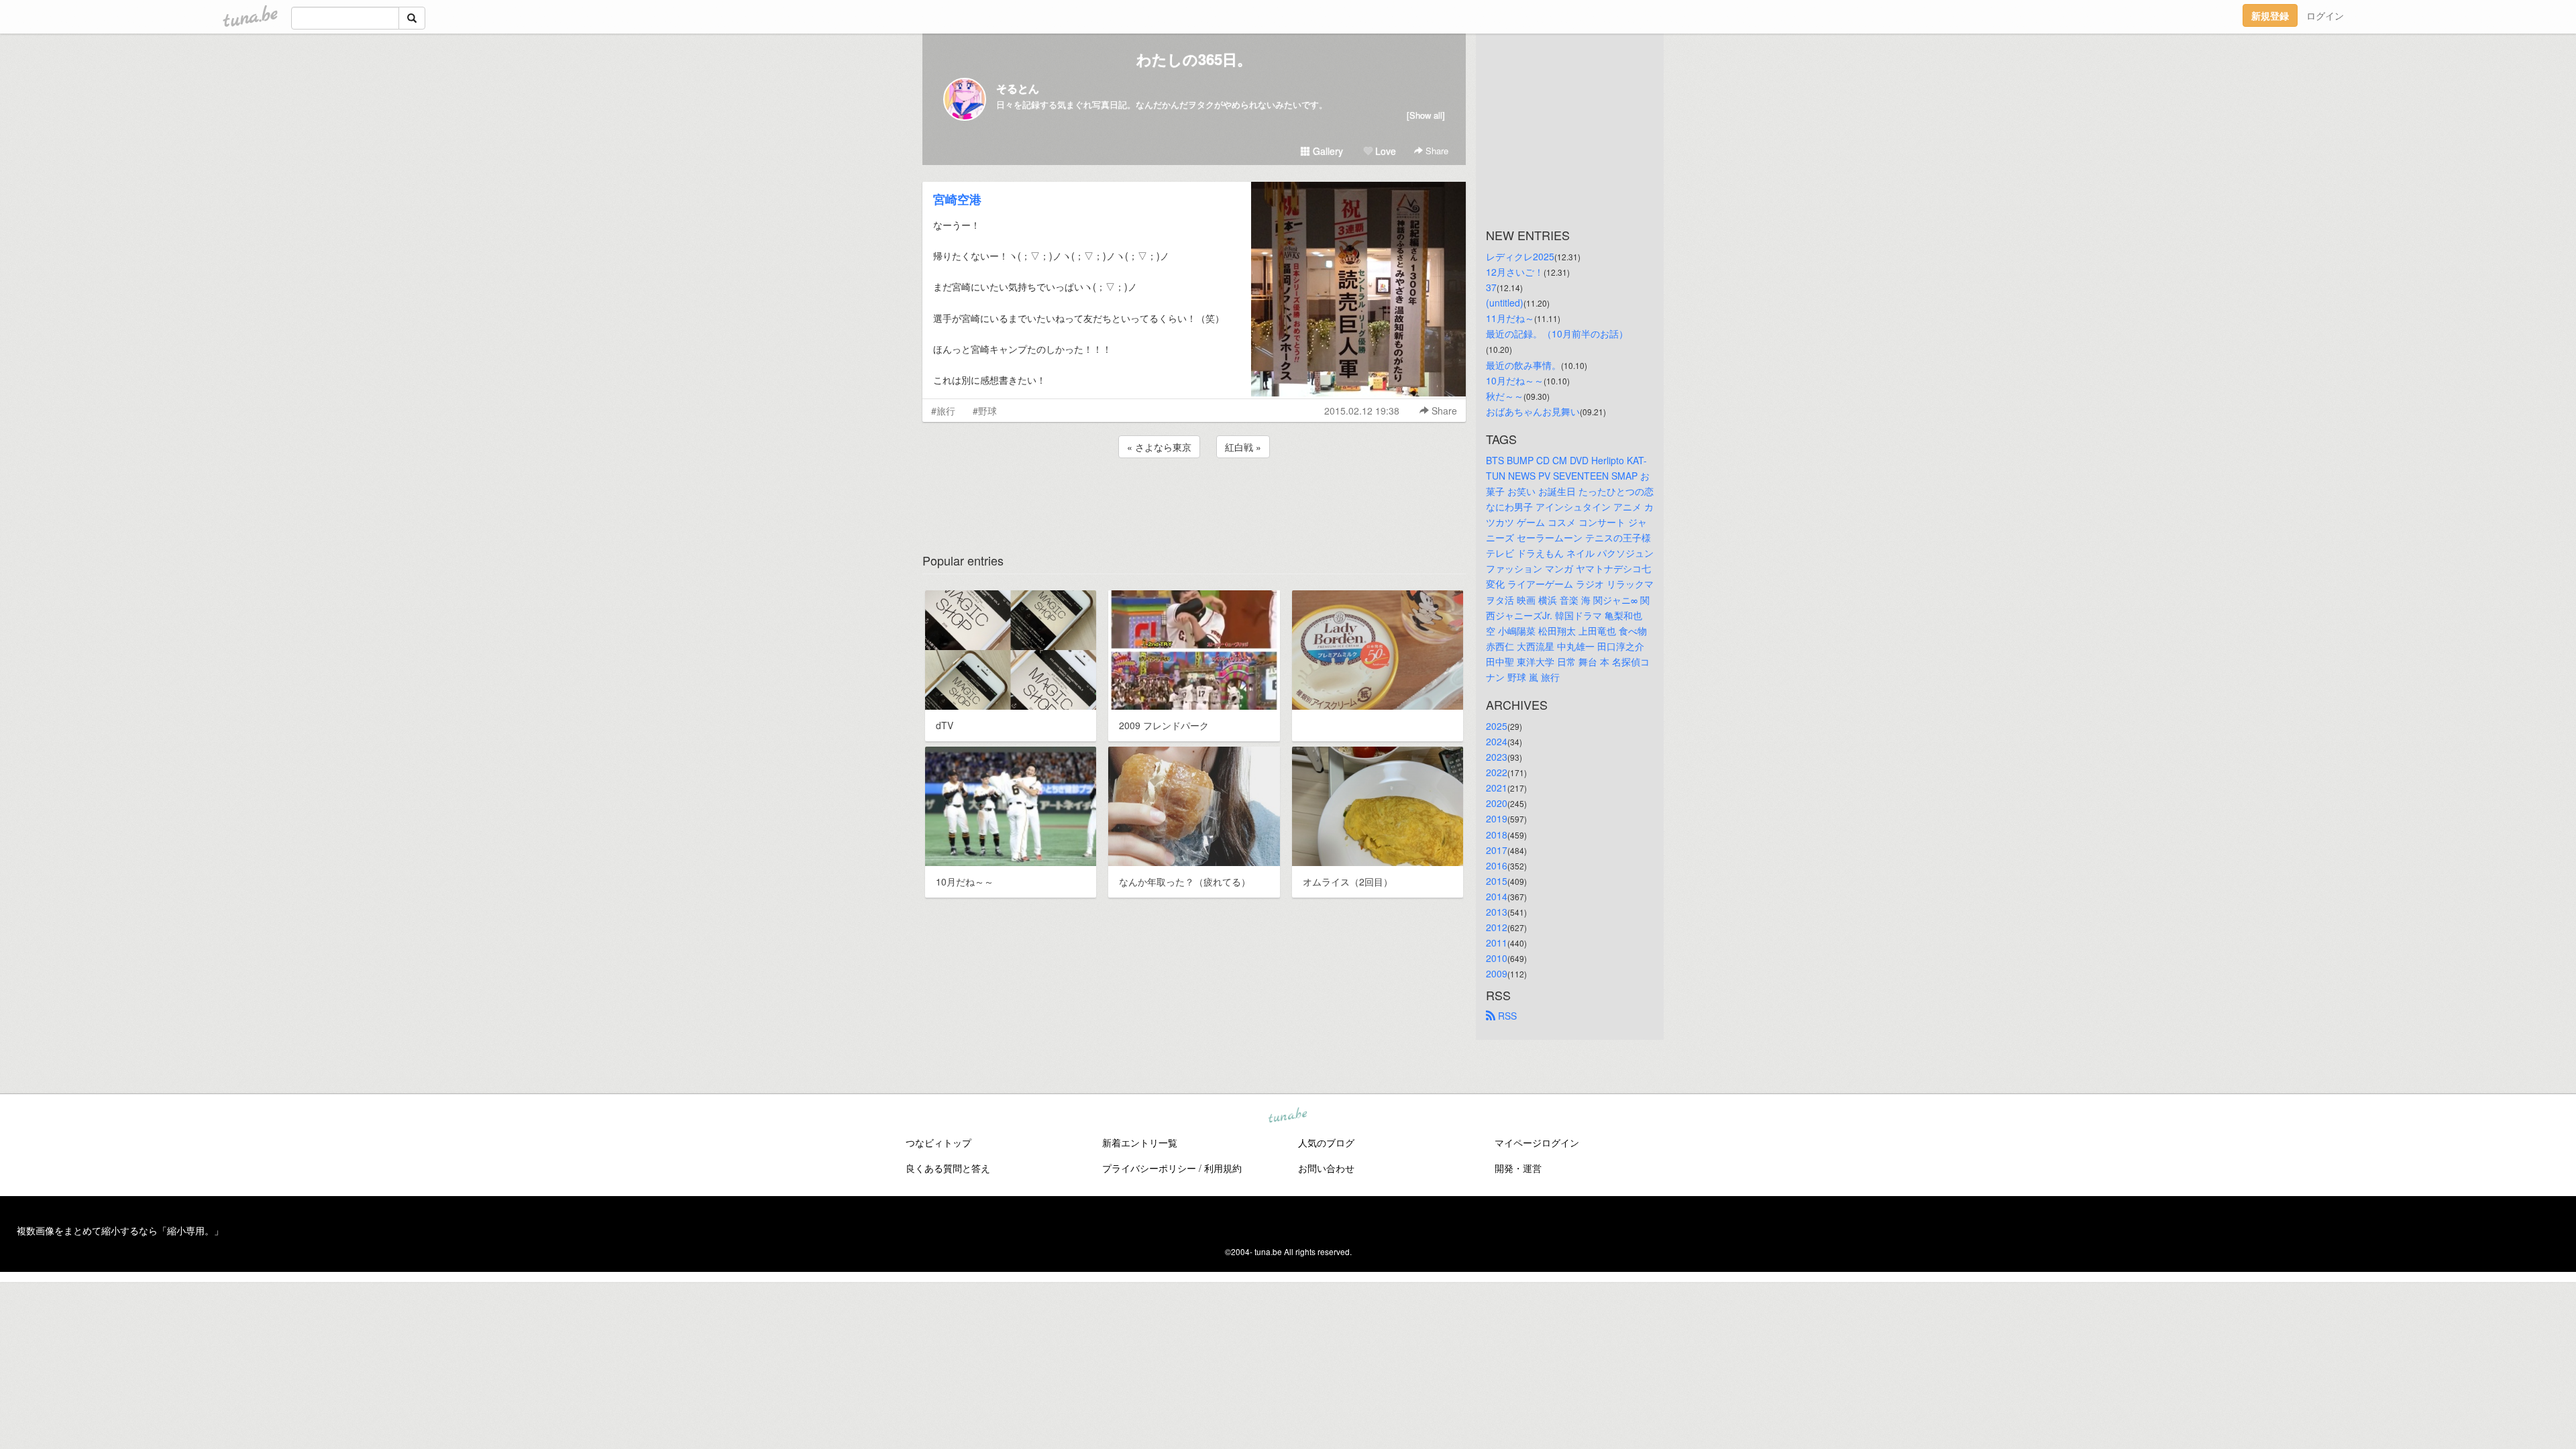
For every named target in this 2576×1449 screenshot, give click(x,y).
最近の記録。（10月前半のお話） (1557, 333)
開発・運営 (1518, 1168)
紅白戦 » (1243, 447)
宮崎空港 (957, 199)
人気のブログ (1326, 1142)
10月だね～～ (1515, 380)
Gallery (1327, 151)
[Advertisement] (1194, 497)
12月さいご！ (1515, 272)
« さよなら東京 (1159, 447)
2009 (1497, 973)
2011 (1497, 943)
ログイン (2325, 15)
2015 (1497, 881)
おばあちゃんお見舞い (1533, 411)
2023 (1497, 757)
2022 (1497, 772)
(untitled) (1505, 303)
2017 (1497, 850)
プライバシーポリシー (1149, 1168)
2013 (1497, 912)
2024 (1497, 741)
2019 (1497, 818)
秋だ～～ (1505, 396)
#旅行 (943, 411)
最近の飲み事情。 (1523, 365)
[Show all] (1426, 115)
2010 (1497, 958)
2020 (1497, 803)
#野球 (985, 411)
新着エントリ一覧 (1140, 1142)
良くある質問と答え (948, 1168)
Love (1384, 151)
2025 (1497, 726)
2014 (1497, 896)
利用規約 (1223, 1168)
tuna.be (1287, 1116)
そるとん (1018, 88)
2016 (1497, 865)
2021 (1497, 788)
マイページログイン (1537, 1142)
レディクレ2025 (1520, 256)
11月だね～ (1510, 318)
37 (1491, 287)
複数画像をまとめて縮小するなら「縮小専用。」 (120, 1230)
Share (1436, 151)
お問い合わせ (1326, 1168)
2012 (1497, 927)
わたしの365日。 (1194, 59)
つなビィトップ (938, 1142)
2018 (1497, 835)
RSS (1506, 1016)
